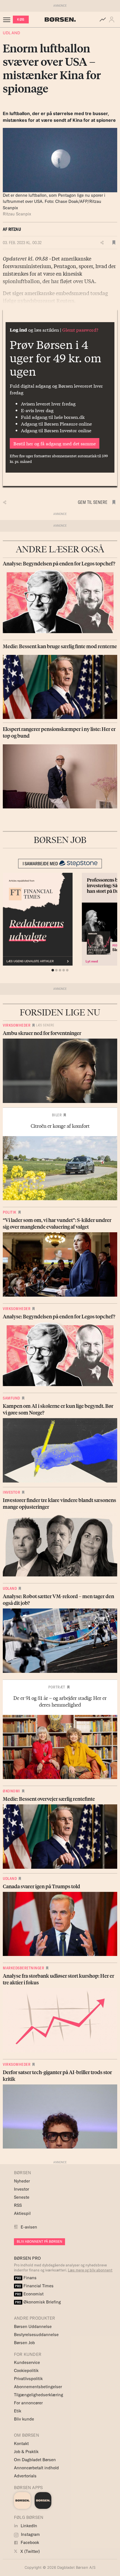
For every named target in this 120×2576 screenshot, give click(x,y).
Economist (29, 2294)
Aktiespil (22, 2213)
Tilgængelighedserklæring (39, 2395)
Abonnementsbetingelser (38, 2387)
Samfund (11, 1398)
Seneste (22, 2197)
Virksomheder (17, 1025)
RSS (18, 2205)
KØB (21, 19)
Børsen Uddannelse (33, 2326)
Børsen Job (24, 2343)
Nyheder (22, 2181)
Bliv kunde (24, 2419)
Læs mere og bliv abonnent (90, 2270)
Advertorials (25, 2476)
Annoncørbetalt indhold (36, 2468)
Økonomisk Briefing (38, 2302)
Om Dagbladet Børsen (35, 2460)
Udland (11, 33)
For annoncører (28, 2403)
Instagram (30, 2534)
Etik (18, 2411)
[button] (113, 20)
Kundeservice (27, 2362)
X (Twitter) (30, 2551)
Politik (10, 1212)
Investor (11, 1492)
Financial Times (34, 2286)
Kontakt (21, 2443)
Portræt (57, 1687)
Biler (57, 1115)
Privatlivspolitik (28, 2379)
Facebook (29, 2542)
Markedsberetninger (23, 1968)
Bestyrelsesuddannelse (36, 2335)
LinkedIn (28, 2526)
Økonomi (11, 1791)
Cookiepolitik (26, 2370)
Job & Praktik (26, 2452)
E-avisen (29, 2227)
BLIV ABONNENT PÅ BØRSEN (39, 2241)
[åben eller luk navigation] (8, 20)
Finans (26, 2278)
